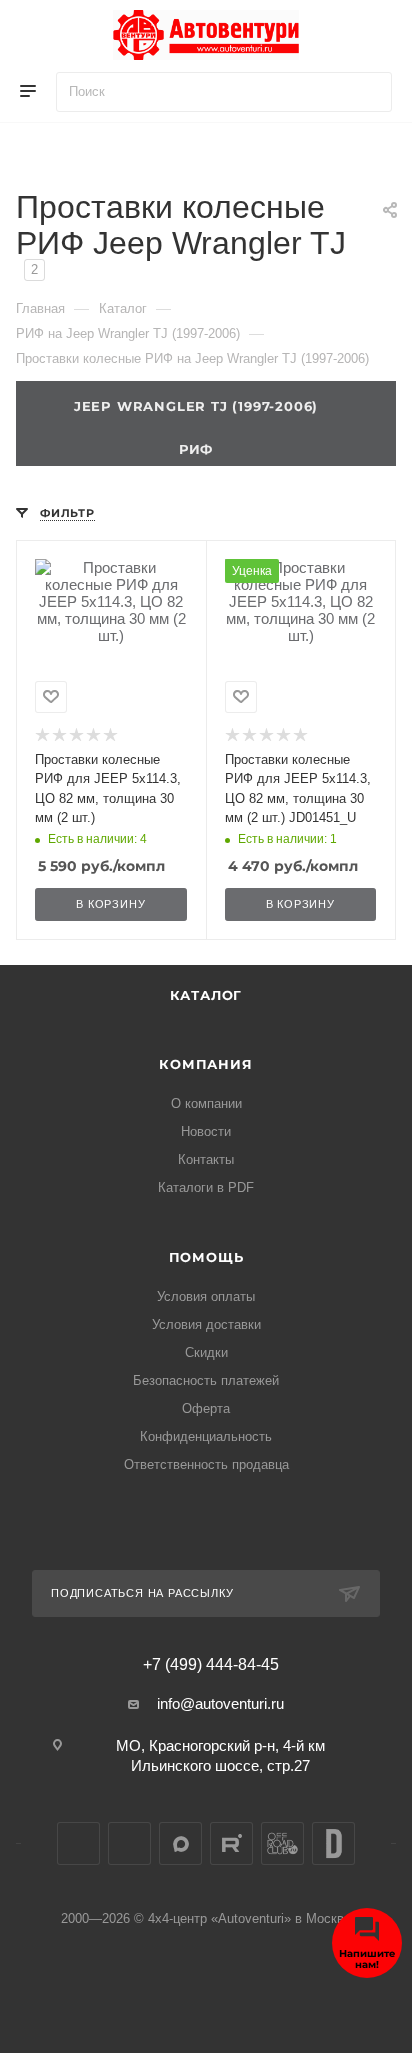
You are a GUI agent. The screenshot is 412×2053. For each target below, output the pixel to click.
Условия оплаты (206, 1296)
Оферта (206, 1408)
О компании (206, 1103)
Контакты (206, 1159)
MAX (180, 1843)
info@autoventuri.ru (220, 1703)
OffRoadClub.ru (282, 1843)
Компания (205, 1064)
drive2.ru (333, 1843)
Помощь (206, 1257)
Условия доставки (206, 1324)
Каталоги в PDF (206, 1187)
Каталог (206, 995)
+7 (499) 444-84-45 (211, 1665)
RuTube (231, 1843)
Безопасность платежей (206, 1380)
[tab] (206, 445)
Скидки (206, 1352)
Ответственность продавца (206, 1464)
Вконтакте (78, 1843)
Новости (206, 1131)
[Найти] (367, 92)
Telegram (129, 1843)
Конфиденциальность (206, 1436)
